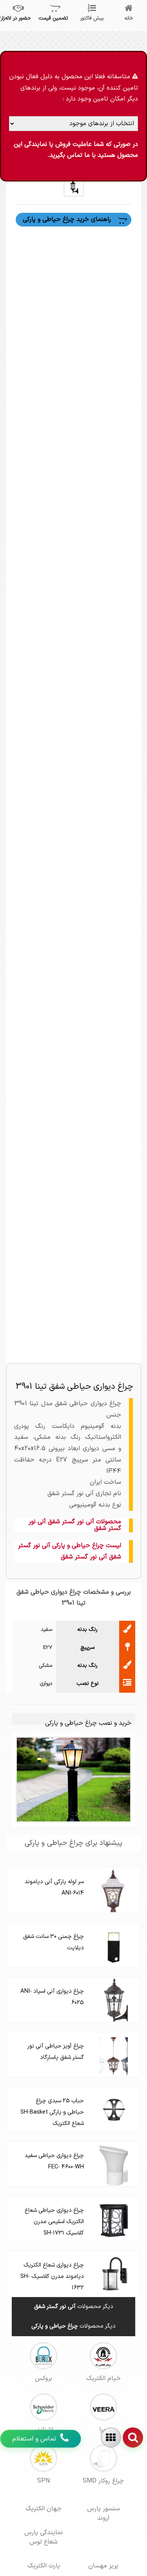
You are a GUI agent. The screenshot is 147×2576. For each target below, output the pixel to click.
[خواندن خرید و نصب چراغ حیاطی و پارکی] (73, 1779)
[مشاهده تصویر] (74, 186)
